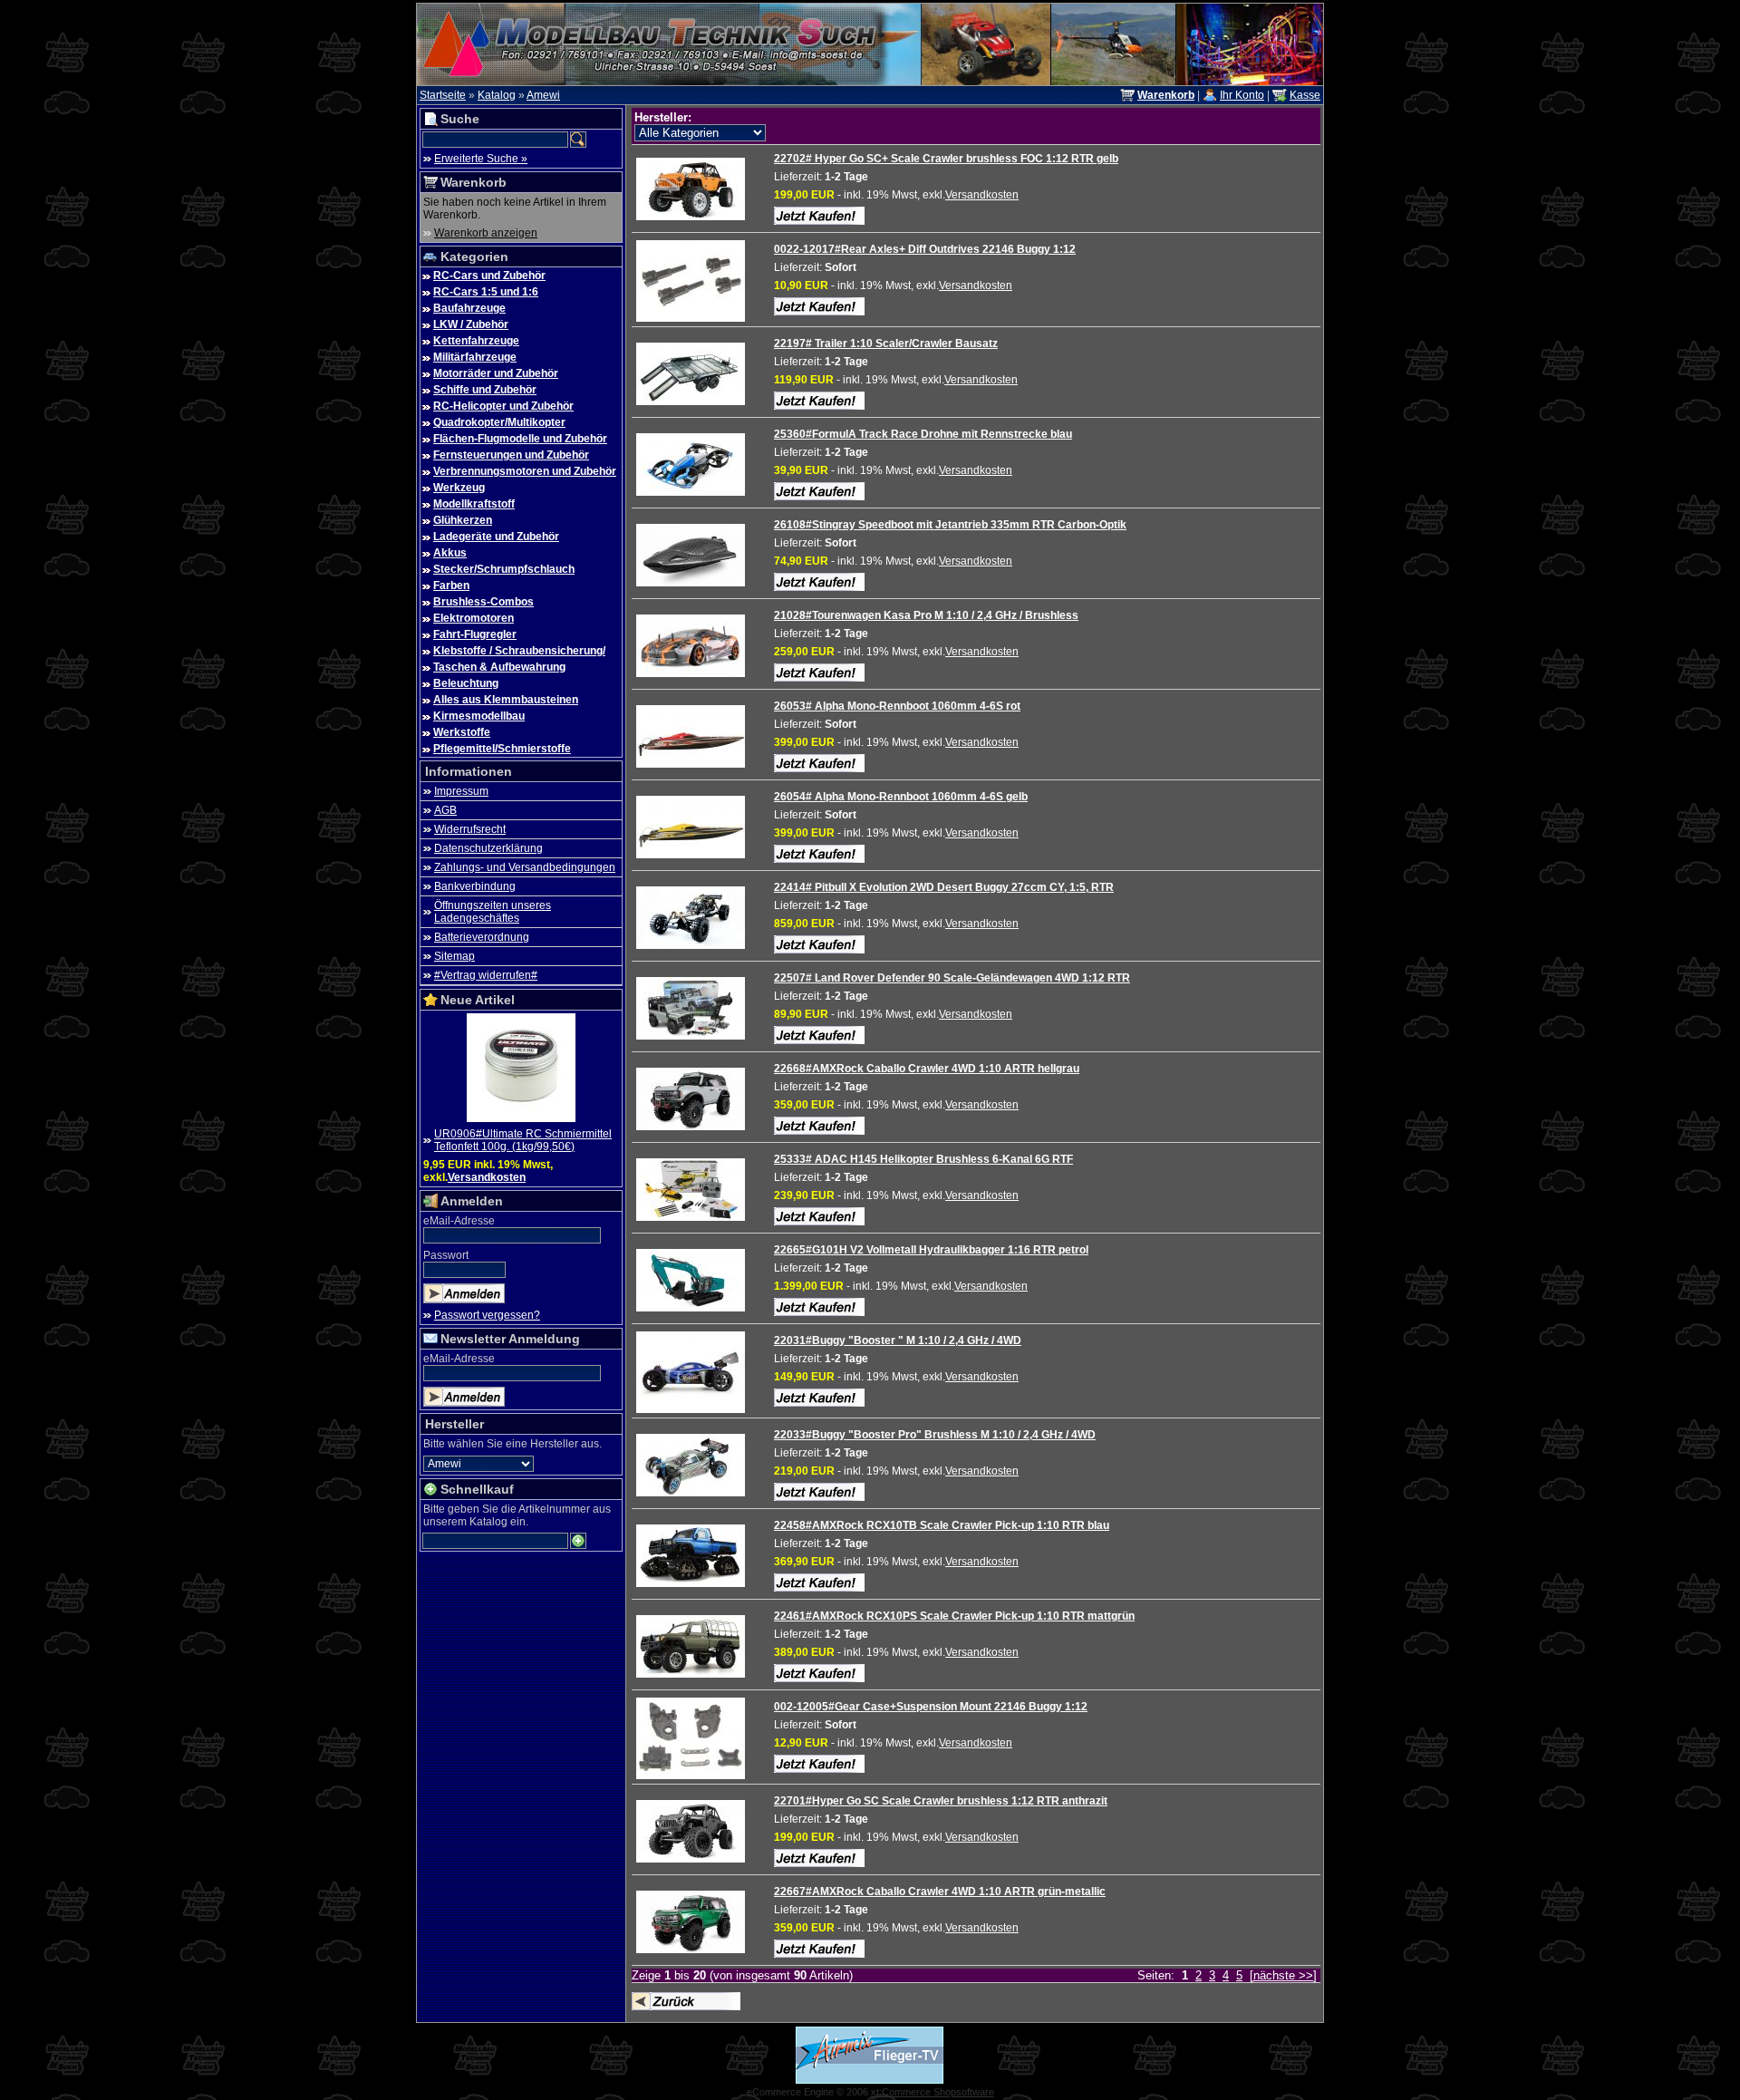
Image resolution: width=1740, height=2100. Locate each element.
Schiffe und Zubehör (485, 390)
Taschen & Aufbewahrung (499, 667)
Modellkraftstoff (474, 504)
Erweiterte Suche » (481, 159)
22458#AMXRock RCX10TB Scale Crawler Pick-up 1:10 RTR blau (942, 1525)
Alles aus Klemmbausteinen (506, 700)
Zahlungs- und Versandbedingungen (525, 867)
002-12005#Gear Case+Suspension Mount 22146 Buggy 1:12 (931, 1707)
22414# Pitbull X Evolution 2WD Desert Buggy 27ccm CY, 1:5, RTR (944, 887)
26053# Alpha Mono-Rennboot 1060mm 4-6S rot (897, 706)
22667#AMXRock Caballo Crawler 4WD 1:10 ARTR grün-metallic (940, 1892)
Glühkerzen (463, 520)
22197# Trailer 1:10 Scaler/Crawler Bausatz (886, 344)
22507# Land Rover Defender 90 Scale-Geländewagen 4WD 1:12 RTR (952, 978)
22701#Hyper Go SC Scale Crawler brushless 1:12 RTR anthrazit (941, 1801)
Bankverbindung (475, 886)
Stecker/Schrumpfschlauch (504, 569)
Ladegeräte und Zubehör (496, 537)
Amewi (543, 95)
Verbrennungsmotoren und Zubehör (525, 471)
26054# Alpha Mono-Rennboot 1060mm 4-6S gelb (901, 797)
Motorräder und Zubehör (496, 373)
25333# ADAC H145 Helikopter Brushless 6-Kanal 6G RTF (923, 1159)
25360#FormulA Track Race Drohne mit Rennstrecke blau (923, 434)
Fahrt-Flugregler (475, 634)
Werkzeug (459, 488)
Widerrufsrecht (470, 829)
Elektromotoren (474, 618)
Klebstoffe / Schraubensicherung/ (519, 651)
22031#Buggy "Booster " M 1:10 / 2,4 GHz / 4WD (898, 1340)
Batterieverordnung (482, 937)
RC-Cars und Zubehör (489, 276)
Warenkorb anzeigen (486, 233)
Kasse (1305, 95)
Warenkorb (474, 182)
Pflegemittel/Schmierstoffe (502, 749)
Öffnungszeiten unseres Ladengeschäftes (493, 912)
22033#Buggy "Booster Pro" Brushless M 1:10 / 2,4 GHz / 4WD (935, 1435)
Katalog (497, 95)
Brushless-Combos (483, 602)
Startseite (443, 95)
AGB (445, 810)
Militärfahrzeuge (475, 357)
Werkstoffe (462, 732)
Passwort (446, 1255)
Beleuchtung (466, 683)
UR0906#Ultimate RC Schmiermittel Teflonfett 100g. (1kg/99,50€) (523, 1140)
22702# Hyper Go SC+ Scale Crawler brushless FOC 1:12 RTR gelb (946, 159)
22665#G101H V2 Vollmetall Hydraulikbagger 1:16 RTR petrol (931, 1250)
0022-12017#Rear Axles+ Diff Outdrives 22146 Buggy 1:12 (925, 249)
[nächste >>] (1283, 1975)
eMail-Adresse (459, 1221)
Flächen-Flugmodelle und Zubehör (520, 439)
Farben (451, 585)
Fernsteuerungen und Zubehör (511, 455)
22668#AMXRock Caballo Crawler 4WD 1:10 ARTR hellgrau (927, 1069)
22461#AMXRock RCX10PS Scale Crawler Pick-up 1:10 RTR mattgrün (954, 1616)
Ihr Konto (1242, 95)
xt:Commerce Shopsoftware (933, 2092)
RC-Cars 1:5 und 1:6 (486, 292)
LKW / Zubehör (471, 324)
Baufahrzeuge (469, 308)
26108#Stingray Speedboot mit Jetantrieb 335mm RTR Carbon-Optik (950, 525)
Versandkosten (487, 1177)
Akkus (450, 553)
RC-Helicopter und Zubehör (503, 406)
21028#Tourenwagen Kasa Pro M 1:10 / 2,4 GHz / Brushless (926, 615)
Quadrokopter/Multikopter (499, 422)
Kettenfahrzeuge (476, 341)
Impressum (461, 791)
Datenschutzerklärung (488, 848)
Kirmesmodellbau (479, 716)
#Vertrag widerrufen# (486, 975)
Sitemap (454, 956)
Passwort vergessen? (487, 1315)
